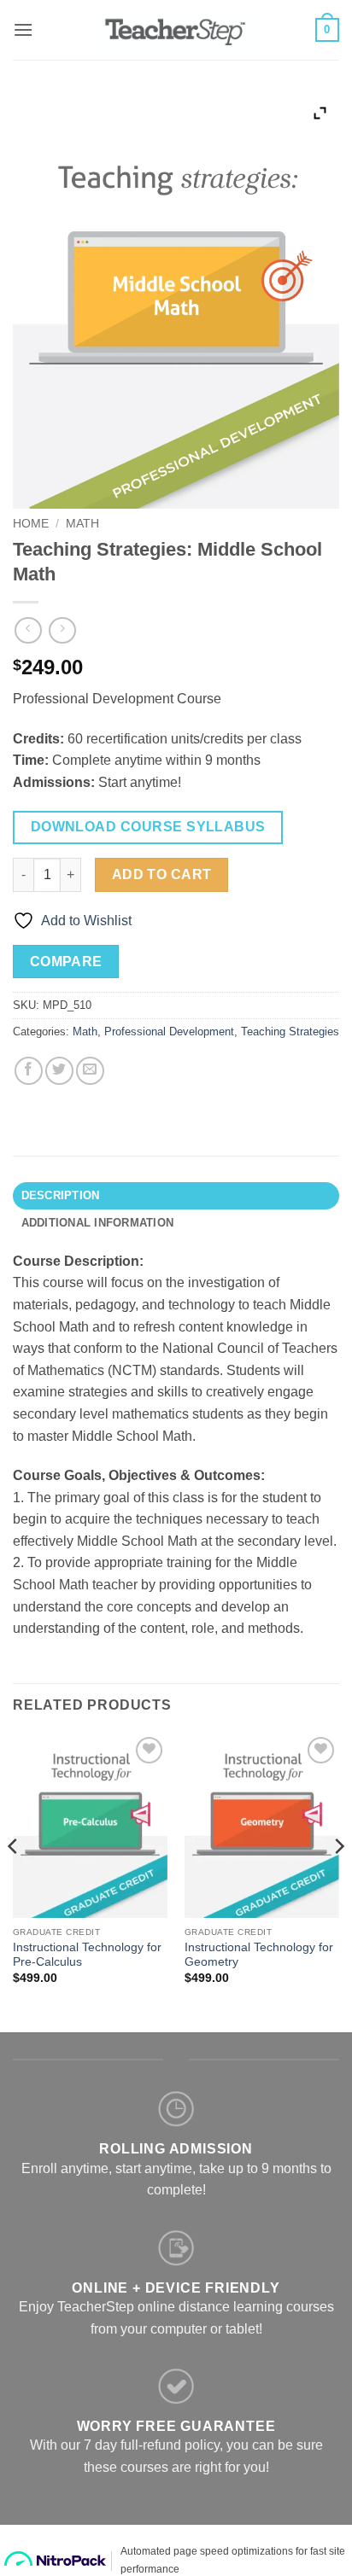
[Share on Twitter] (59, 1071)
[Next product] (28, 630)
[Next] (338, 1881)
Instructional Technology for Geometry (259, 1955)
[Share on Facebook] (29, 1071)
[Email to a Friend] (90, 1071)
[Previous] (14, 1881)
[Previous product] (62, 630)
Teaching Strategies (290, 1032)
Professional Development (169, 1032)
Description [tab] (61, 1195)
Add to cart (162, 874)
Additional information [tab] (98, 1223)
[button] (23, 29)
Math (82, 524)
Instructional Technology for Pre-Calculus (87, 1955)
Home (31, 524)
